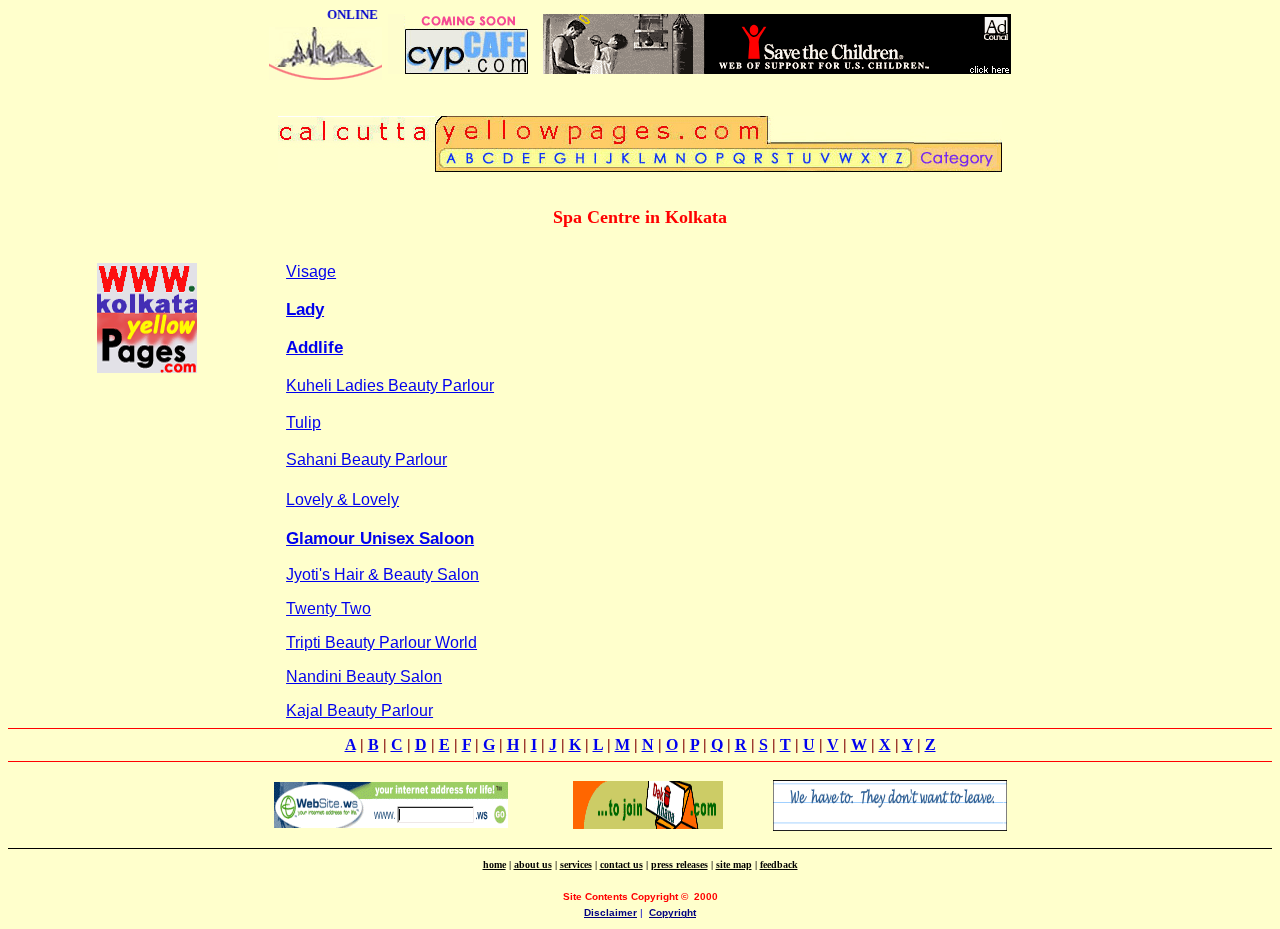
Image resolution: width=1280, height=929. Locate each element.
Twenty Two (328, 608)
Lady (305, 309)
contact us (621, 864)
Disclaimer (610, 912)
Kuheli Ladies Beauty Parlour (390, 385)
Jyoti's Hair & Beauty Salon (382, 574)
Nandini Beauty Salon (364, 676)
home (494, 864)
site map (734, 864)
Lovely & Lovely (342, 499)
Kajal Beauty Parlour (359, 710)
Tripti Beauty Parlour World (381, 642)
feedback (779, 864)
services (576, 864)
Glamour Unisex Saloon (380, 538)
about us (533, 864)
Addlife (314, 347)
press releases (679, 864)
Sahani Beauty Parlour (366, 459)
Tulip (303, 422)
